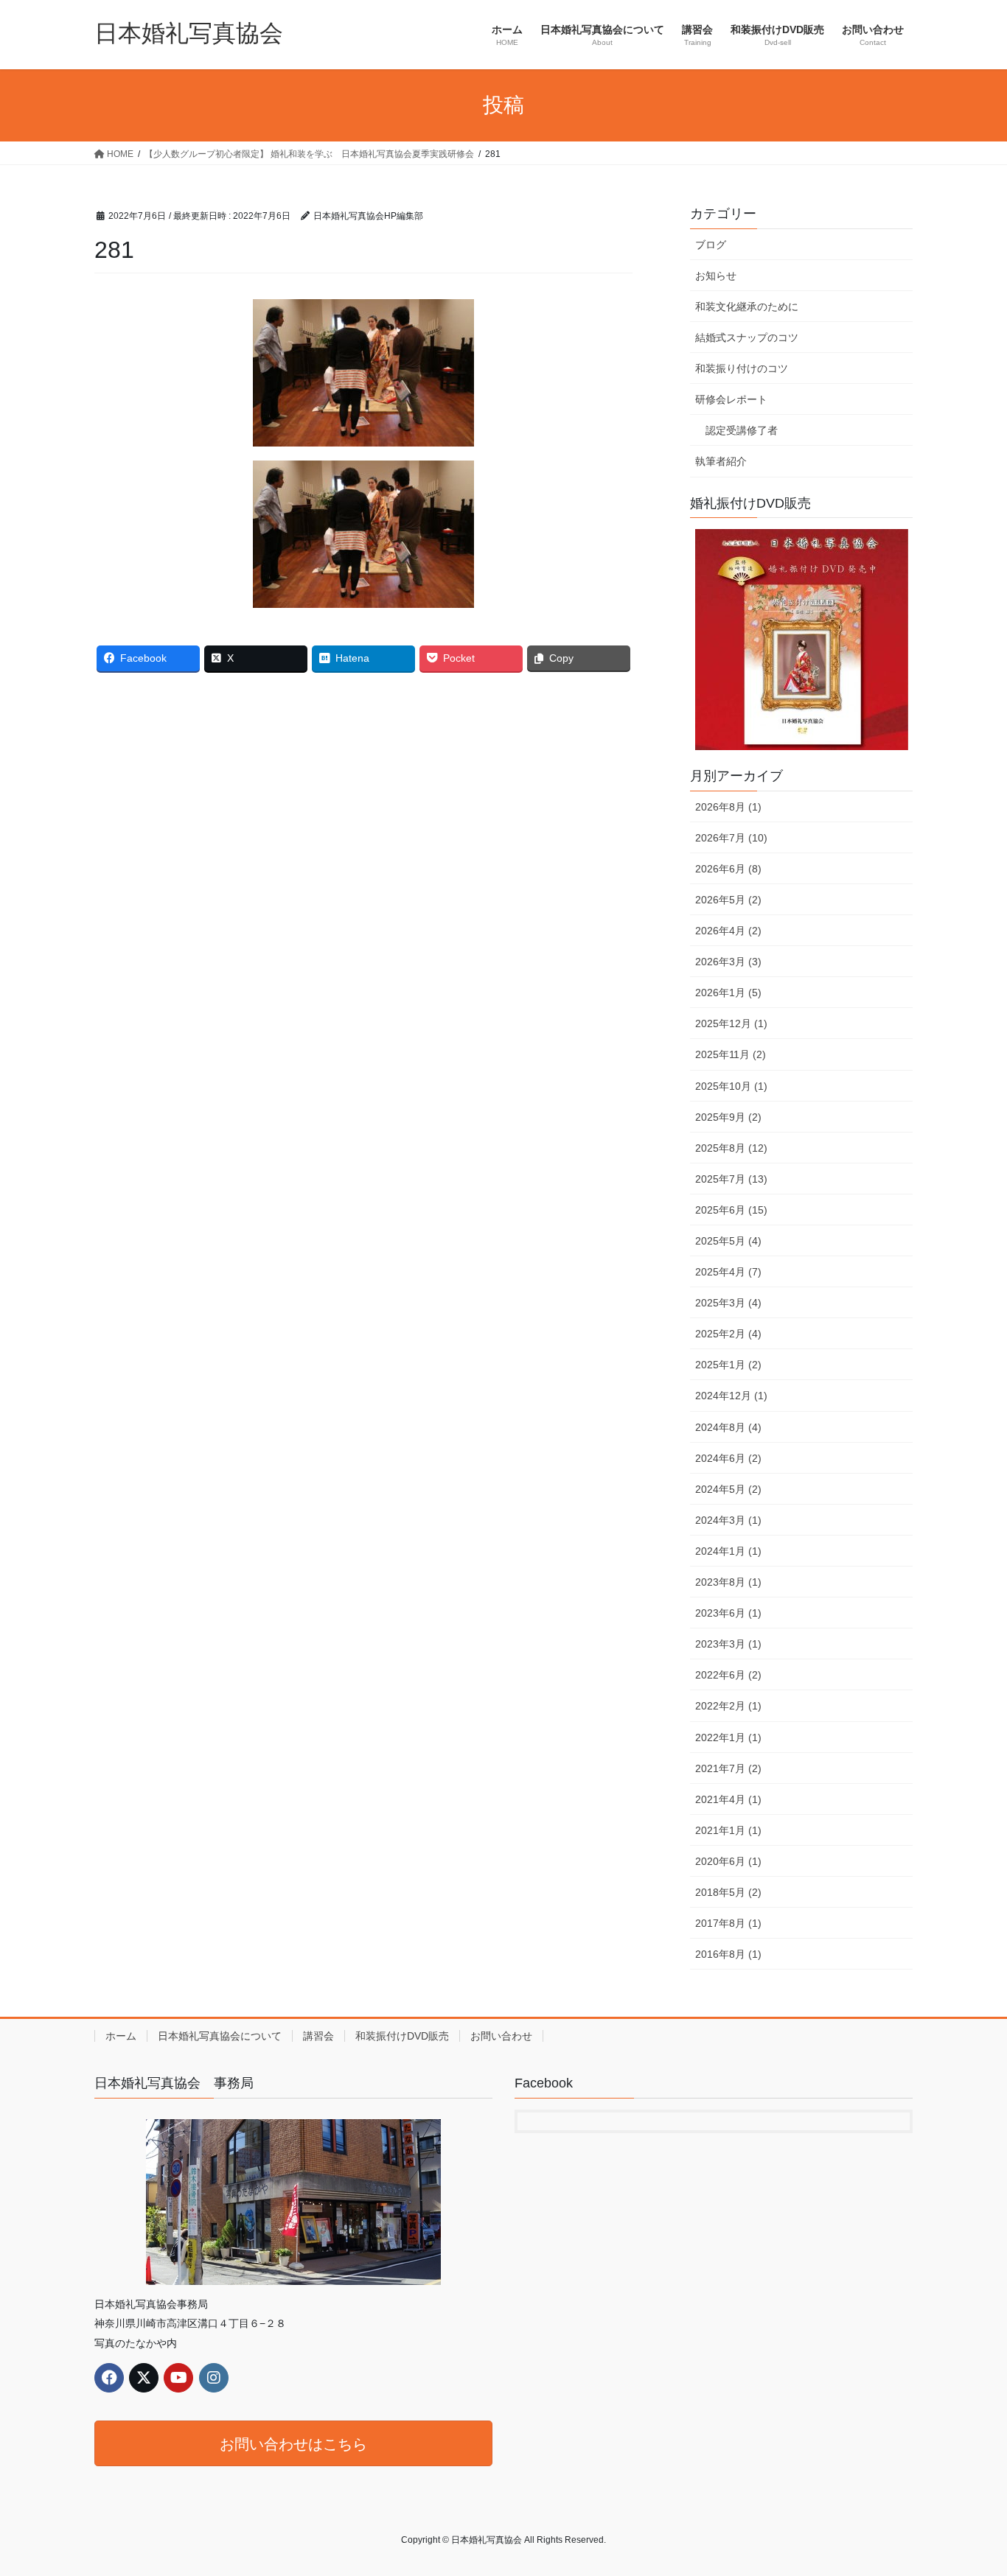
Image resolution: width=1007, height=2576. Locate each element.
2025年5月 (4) (728, 1241)
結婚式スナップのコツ (747, 337)
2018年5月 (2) (728, 1892)
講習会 (318, 2036)
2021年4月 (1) (728, 1799)
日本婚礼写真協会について (220, 2036)
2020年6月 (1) (728, 1861)
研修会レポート (731, 399)
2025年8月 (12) (731, 1148)
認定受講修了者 (742, 430)
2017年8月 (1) (728, 1923)
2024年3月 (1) (728, 1520)
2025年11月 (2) (731, 1054)
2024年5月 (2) (728, 1489)
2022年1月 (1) (728, 1737)
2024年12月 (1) (731, 1396)
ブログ (711, 245)
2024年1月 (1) (728, 1551)
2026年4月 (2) (728, 931)
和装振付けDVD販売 (402, 2036)
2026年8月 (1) (728, 807)
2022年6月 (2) (728, 1675)
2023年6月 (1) (728, 1613)
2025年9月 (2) (728, 1117)
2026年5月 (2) (728, 900)
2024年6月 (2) (728, 1458)
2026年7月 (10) (731, 838)
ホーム (121, 2036)
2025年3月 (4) (728, 1303)
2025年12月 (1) (731, 1023)
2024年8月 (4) (728, 1427)
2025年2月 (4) (728, 1334)
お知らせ (716, 276)
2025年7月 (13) (731, 1179)
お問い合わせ (501, 2036)
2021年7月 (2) (728, 1768)
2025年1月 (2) (728, 1365)
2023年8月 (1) (728, 1582)
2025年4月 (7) (728, 1272)
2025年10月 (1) (731, 1086)
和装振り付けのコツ (742, 368)
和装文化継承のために (747, 307)
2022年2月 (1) (728, 1706)
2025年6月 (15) (731, 1210)
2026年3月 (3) (728, 962)
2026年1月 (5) (728, 993)
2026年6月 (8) (728, 869)
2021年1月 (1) (728, 1830)
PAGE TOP (970, 2486)
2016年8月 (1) (728, 1954)
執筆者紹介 (721, 461)
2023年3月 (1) (728, 1644)
